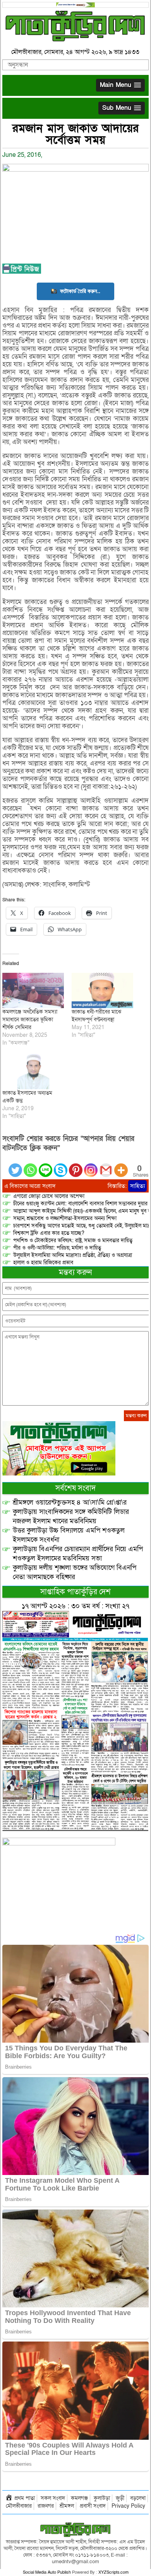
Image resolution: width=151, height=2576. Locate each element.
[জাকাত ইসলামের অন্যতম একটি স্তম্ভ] (33, 1072)
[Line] (45, 1166)
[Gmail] (106, 1166)
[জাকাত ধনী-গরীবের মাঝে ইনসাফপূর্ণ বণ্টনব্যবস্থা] (102, 990)
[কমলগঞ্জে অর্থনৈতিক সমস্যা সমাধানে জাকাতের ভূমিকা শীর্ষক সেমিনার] (33, 990)
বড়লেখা (138, 2498)
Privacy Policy (128, 2506)
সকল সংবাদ (53, 2498)
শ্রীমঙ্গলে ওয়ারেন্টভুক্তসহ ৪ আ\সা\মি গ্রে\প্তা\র (70, 1502)
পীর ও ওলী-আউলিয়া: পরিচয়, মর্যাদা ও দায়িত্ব (57, 1248)
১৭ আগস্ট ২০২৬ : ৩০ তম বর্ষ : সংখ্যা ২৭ (75, 1606)
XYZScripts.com (113, 2572)
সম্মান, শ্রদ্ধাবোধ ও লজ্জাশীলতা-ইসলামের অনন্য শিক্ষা (65, 1218)
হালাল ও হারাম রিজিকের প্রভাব (43, 1263)
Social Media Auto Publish (47, 2572)
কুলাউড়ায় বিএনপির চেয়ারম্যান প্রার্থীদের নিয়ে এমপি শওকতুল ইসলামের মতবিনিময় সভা (78, 1554)
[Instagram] (91, 1166)
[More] (121, 1166)
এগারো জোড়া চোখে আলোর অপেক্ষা (49, 1196)
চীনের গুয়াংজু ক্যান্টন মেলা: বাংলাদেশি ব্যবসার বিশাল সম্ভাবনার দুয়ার (80, 1204)
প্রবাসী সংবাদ (93, 2506)
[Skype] (61, 1166)
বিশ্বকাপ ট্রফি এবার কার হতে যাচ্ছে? (49, 1233)
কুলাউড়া (102, 2498)
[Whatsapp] (30, 1166)
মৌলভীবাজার (19, 2506)
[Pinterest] (76, 1166)
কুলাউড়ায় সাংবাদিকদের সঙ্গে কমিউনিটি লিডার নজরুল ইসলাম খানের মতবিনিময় (71, 1516)
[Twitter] (15, 1166)
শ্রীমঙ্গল (67, 2506)
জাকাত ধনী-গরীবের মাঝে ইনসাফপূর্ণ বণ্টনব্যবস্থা (96, 1016)
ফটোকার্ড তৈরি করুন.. (80, 291)
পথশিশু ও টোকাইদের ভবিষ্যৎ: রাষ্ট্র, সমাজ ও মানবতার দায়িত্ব (73, 1240)
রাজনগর (46, 2506)
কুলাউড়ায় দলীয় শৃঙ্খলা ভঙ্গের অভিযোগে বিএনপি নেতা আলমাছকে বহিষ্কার (75, 1572)
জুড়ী (120, 2498)
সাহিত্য (137, 1186)
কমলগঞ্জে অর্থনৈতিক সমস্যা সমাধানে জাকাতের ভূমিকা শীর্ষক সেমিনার (30, 1020)
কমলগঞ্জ (79, 2498)
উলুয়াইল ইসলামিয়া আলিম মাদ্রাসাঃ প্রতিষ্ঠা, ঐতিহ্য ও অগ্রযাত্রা (73, 1255)
